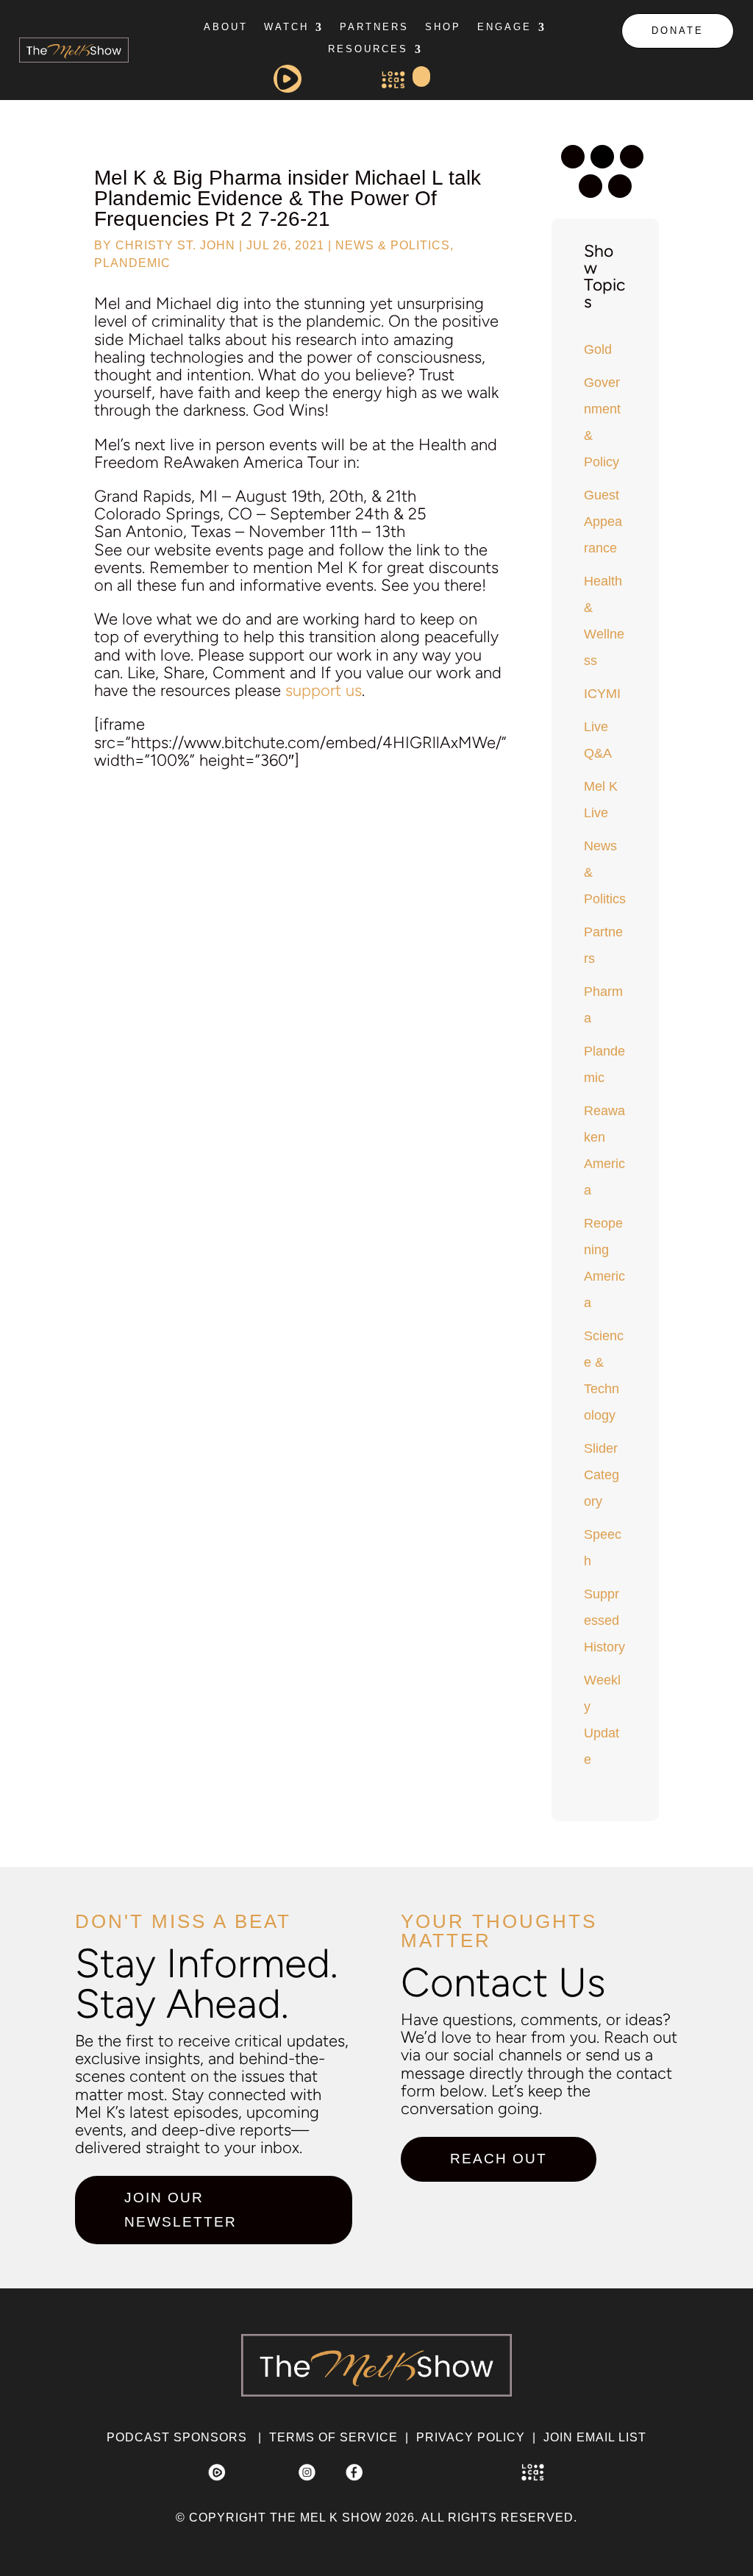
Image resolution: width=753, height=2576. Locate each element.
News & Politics (393, 245)
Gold (598, 349)
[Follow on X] (602, 157)
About (226, 27)
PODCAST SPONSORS (177, 2437)
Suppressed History (604, 1620)
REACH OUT (499, 2159)
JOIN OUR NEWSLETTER (181, 2209)
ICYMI (602, 694)
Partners (374, 27)
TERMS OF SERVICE (333, 2437)
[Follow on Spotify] (632, 157)
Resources (368, 49)
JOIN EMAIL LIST (595, 2437)
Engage (504, 27)
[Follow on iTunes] (590, 186)
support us (324, 690)
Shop (443, 27)
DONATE (678, 31)
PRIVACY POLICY (471, 2437)
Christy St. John (175, 245)
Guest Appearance (603, 522)
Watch (286, 27)
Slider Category (602, 1475)
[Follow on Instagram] (573, 157)
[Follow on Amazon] (620, 186)
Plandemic (132, 263)
